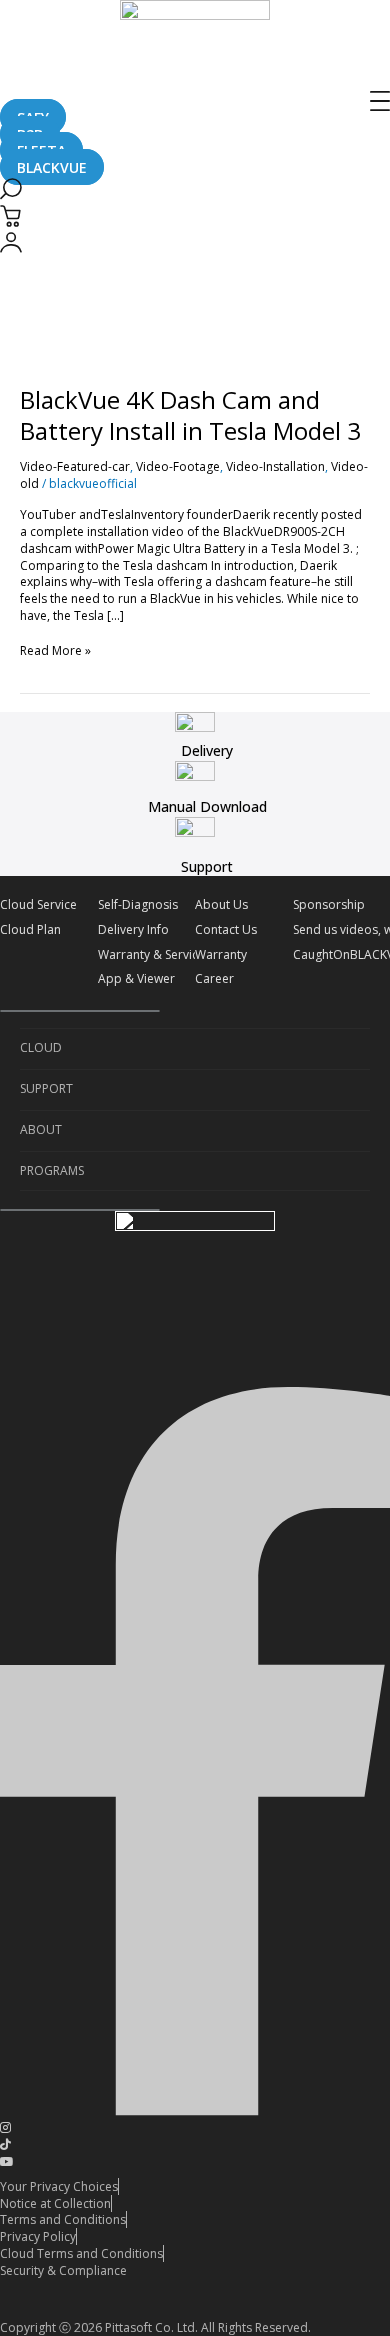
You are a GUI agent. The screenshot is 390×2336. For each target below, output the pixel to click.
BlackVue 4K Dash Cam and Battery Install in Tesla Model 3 (190, 415)
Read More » (55, 651)
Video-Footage (178, 466)
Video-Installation (275, 466)
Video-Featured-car (75, 466)
